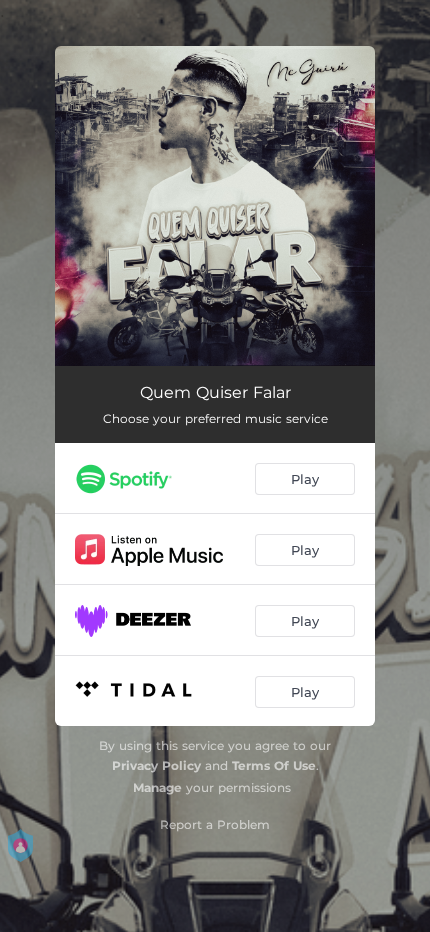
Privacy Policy (156, 765)
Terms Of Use (274, 765)
